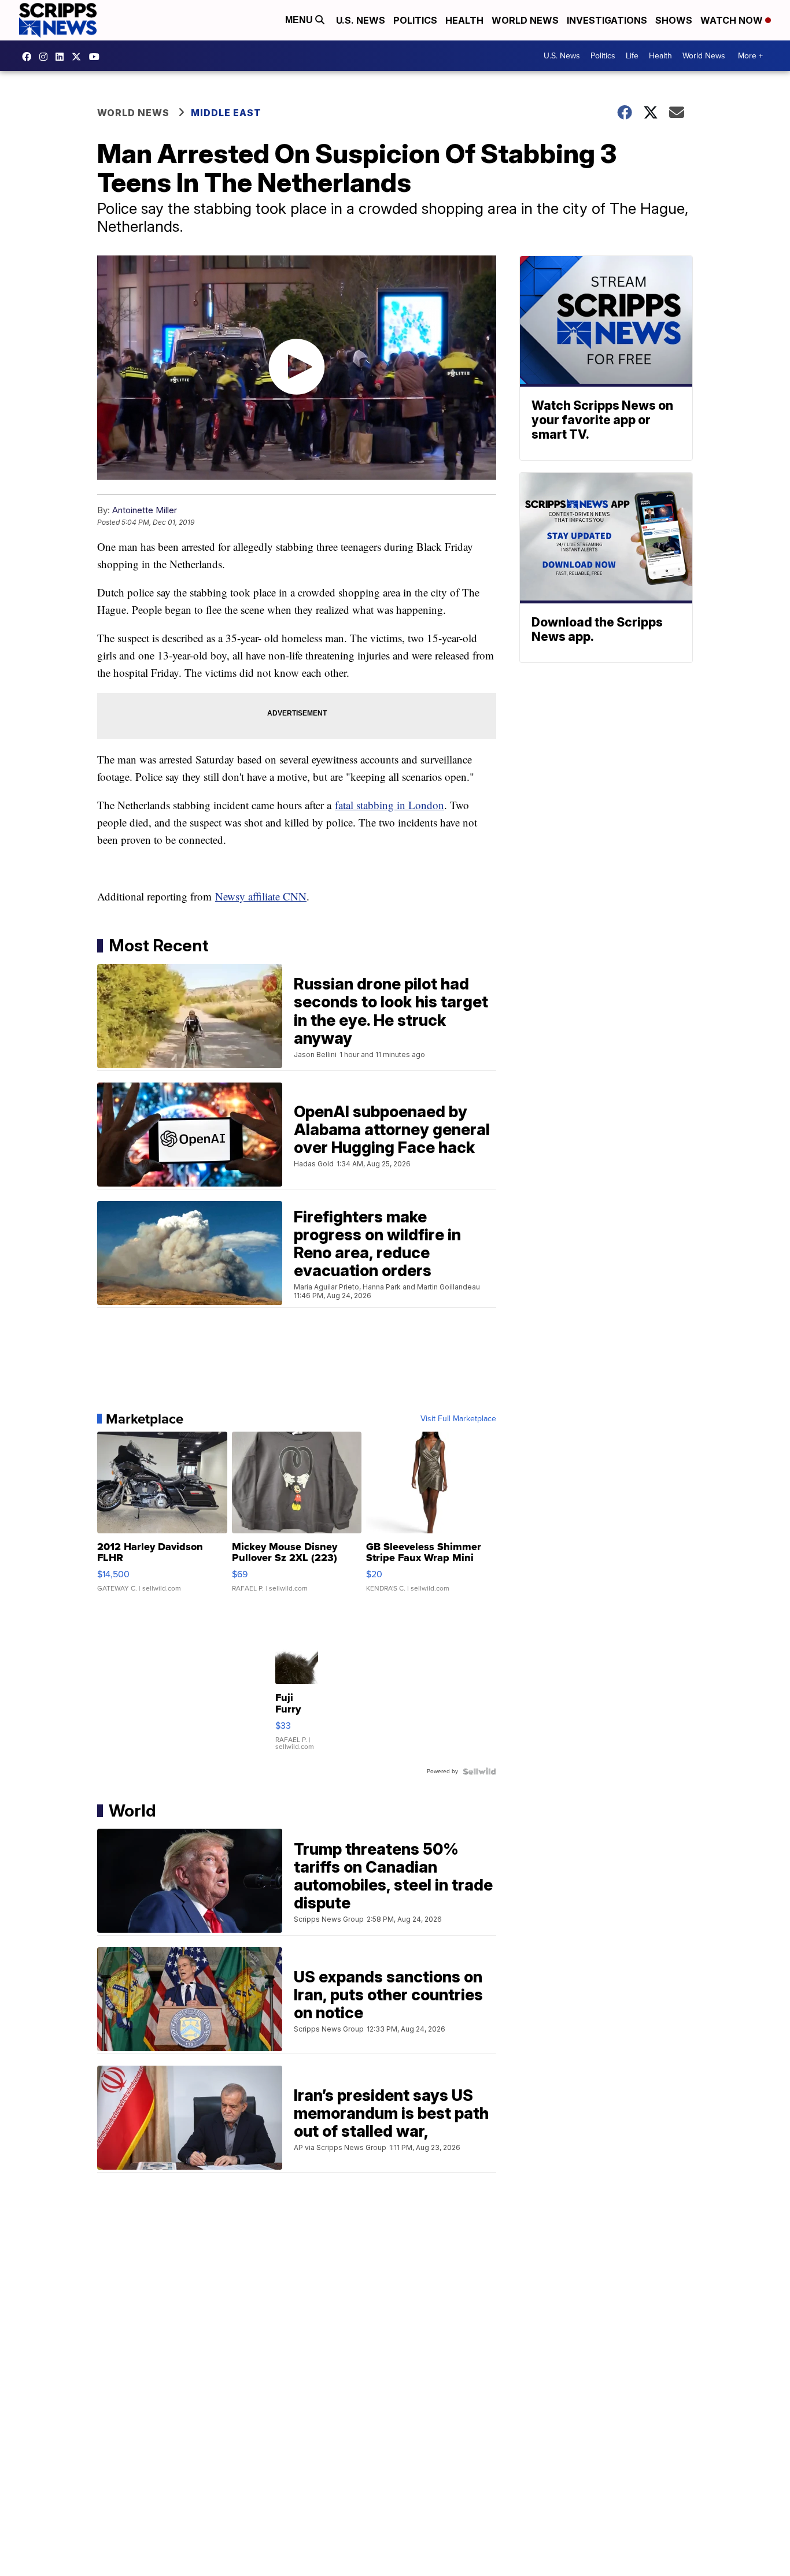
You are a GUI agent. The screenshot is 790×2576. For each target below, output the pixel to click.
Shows (674, 20)
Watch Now (733, 20)
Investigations (607, 20)
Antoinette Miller (145, 510)
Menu (300, 20)
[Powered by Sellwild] (479, 1771)
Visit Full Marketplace (458, 1419)
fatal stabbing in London (390, 805)
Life (632, 56)
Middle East (226, 113)
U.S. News (361, 20)
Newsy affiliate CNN (261, 896)
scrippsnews (29, 57)
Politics (415, 20)
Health (464, 20)
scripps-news (62, 57)
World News (525, 20)
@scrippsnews (97, 57)
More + (750, 56)
